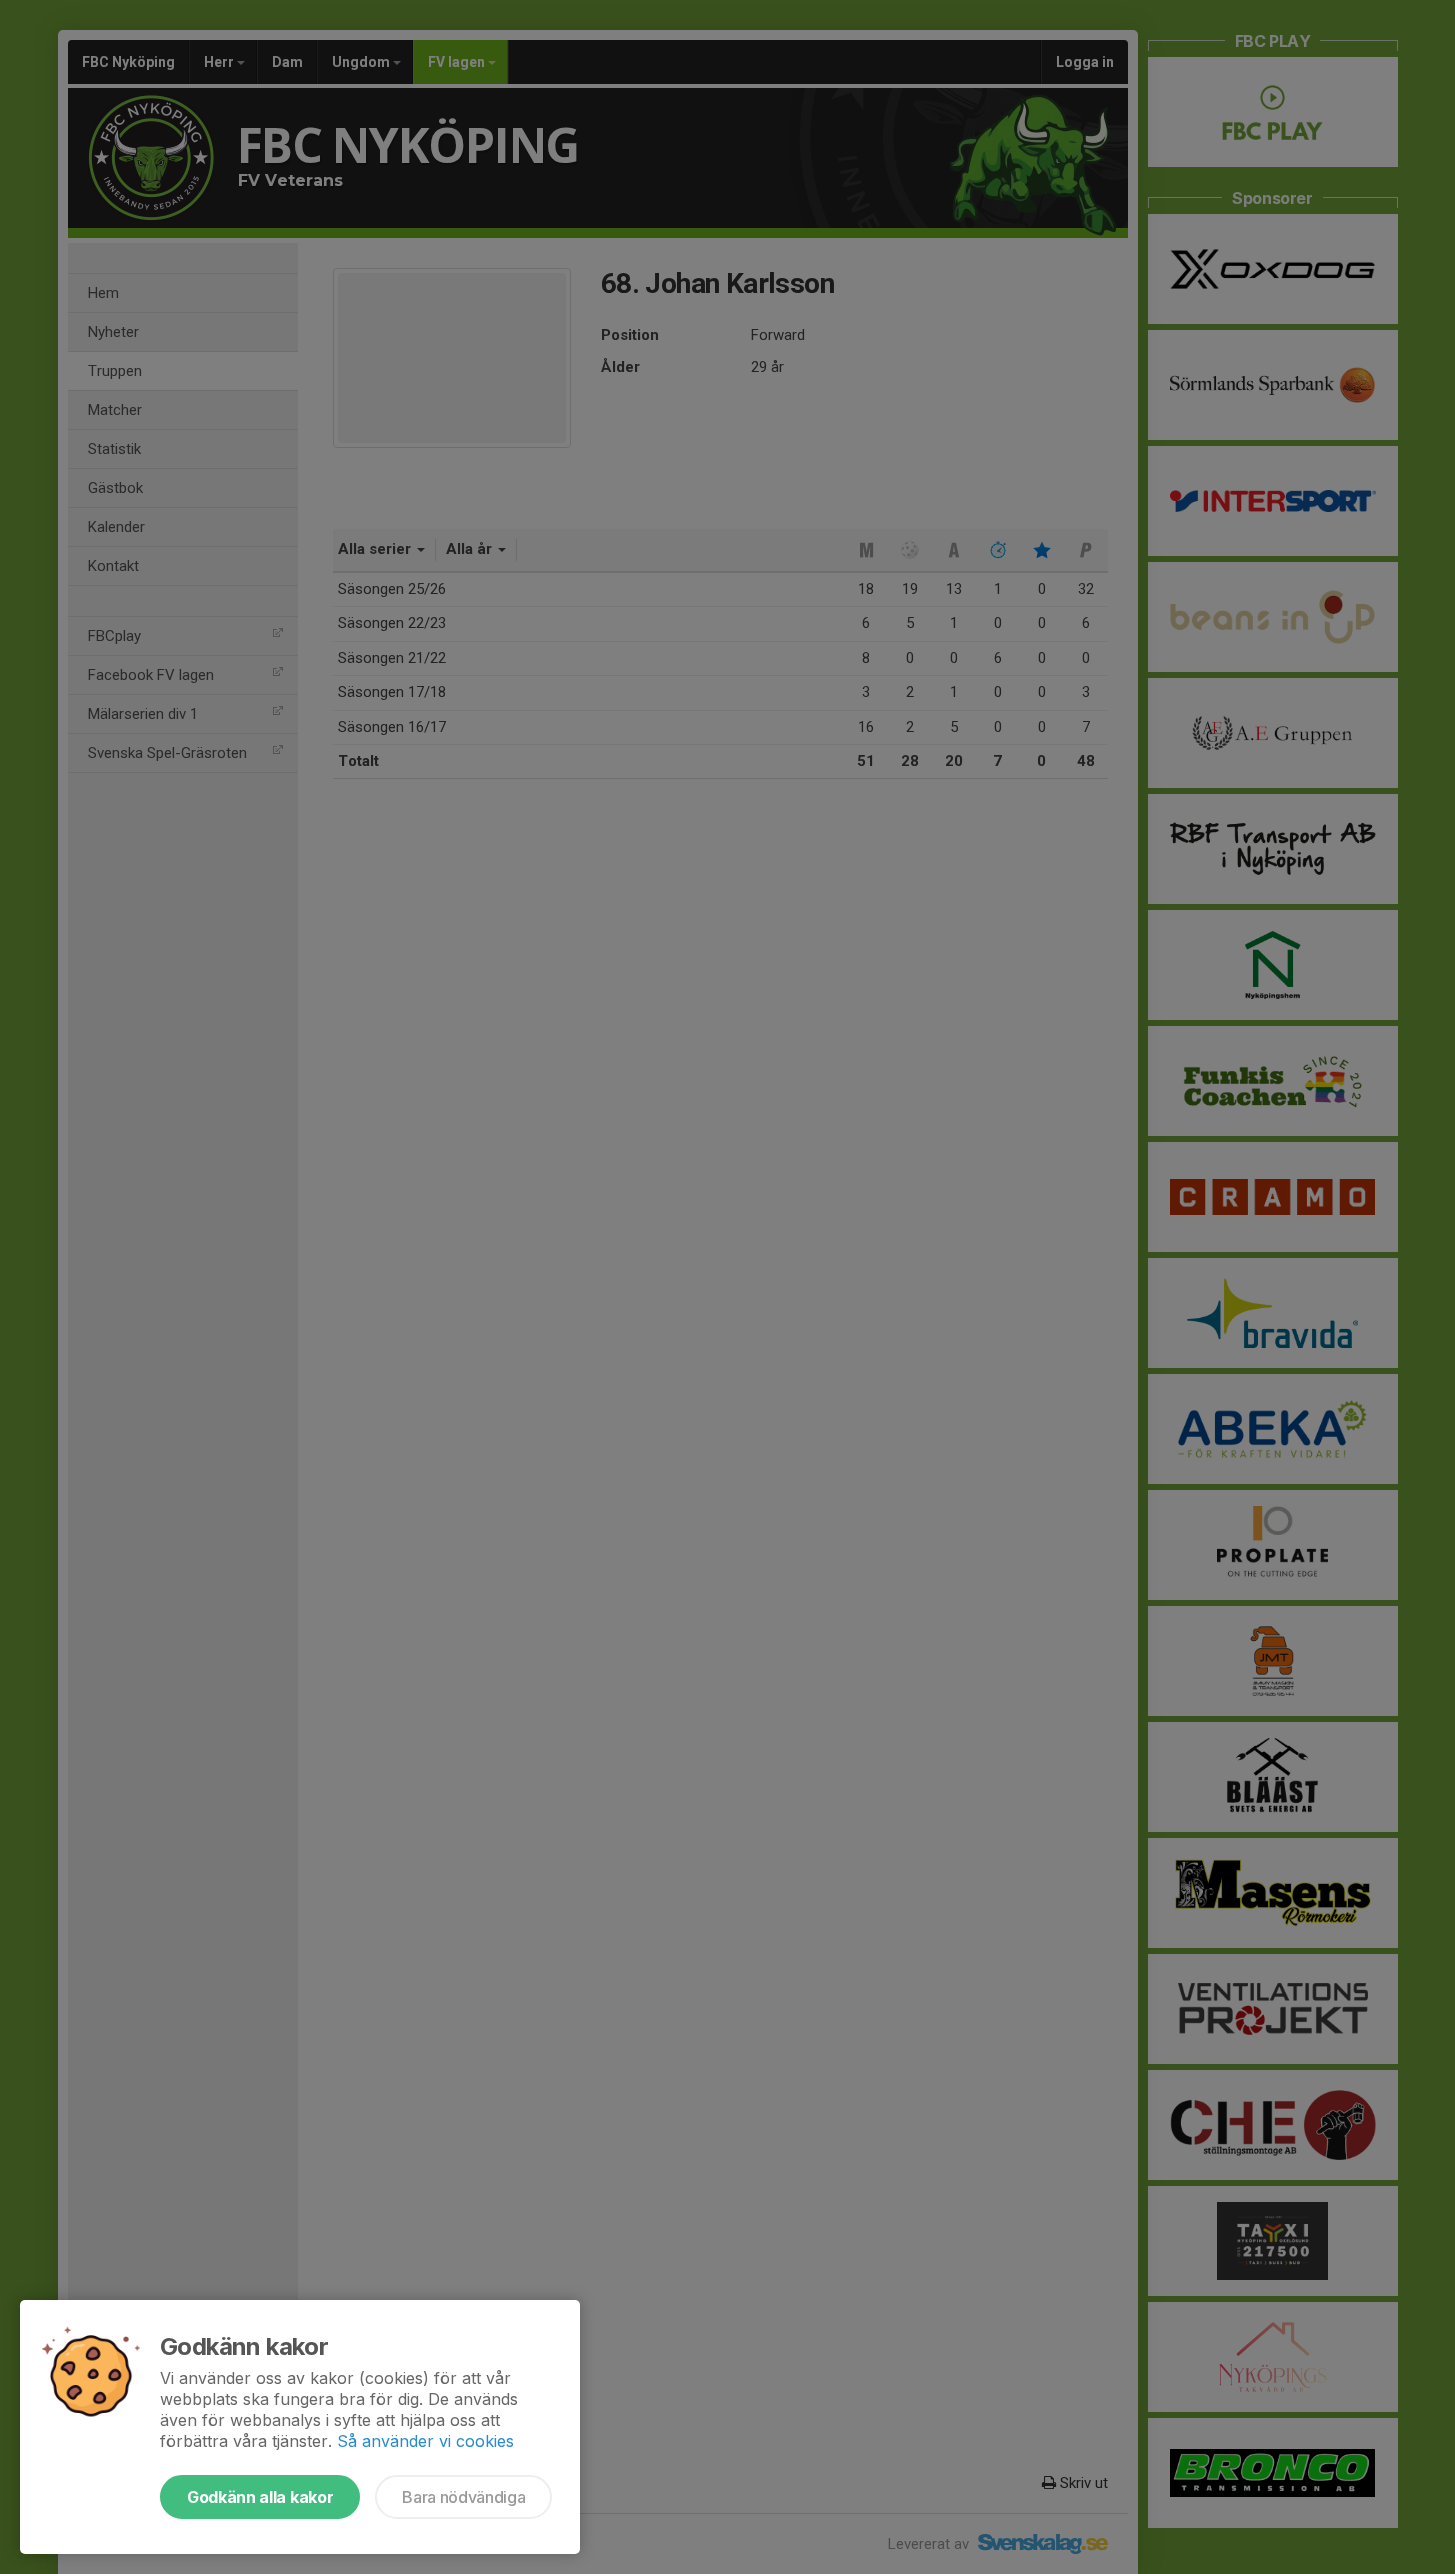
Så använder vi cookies (425, 2441)
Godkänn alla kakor (260, 2497)
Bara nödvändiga (463, 2497)
